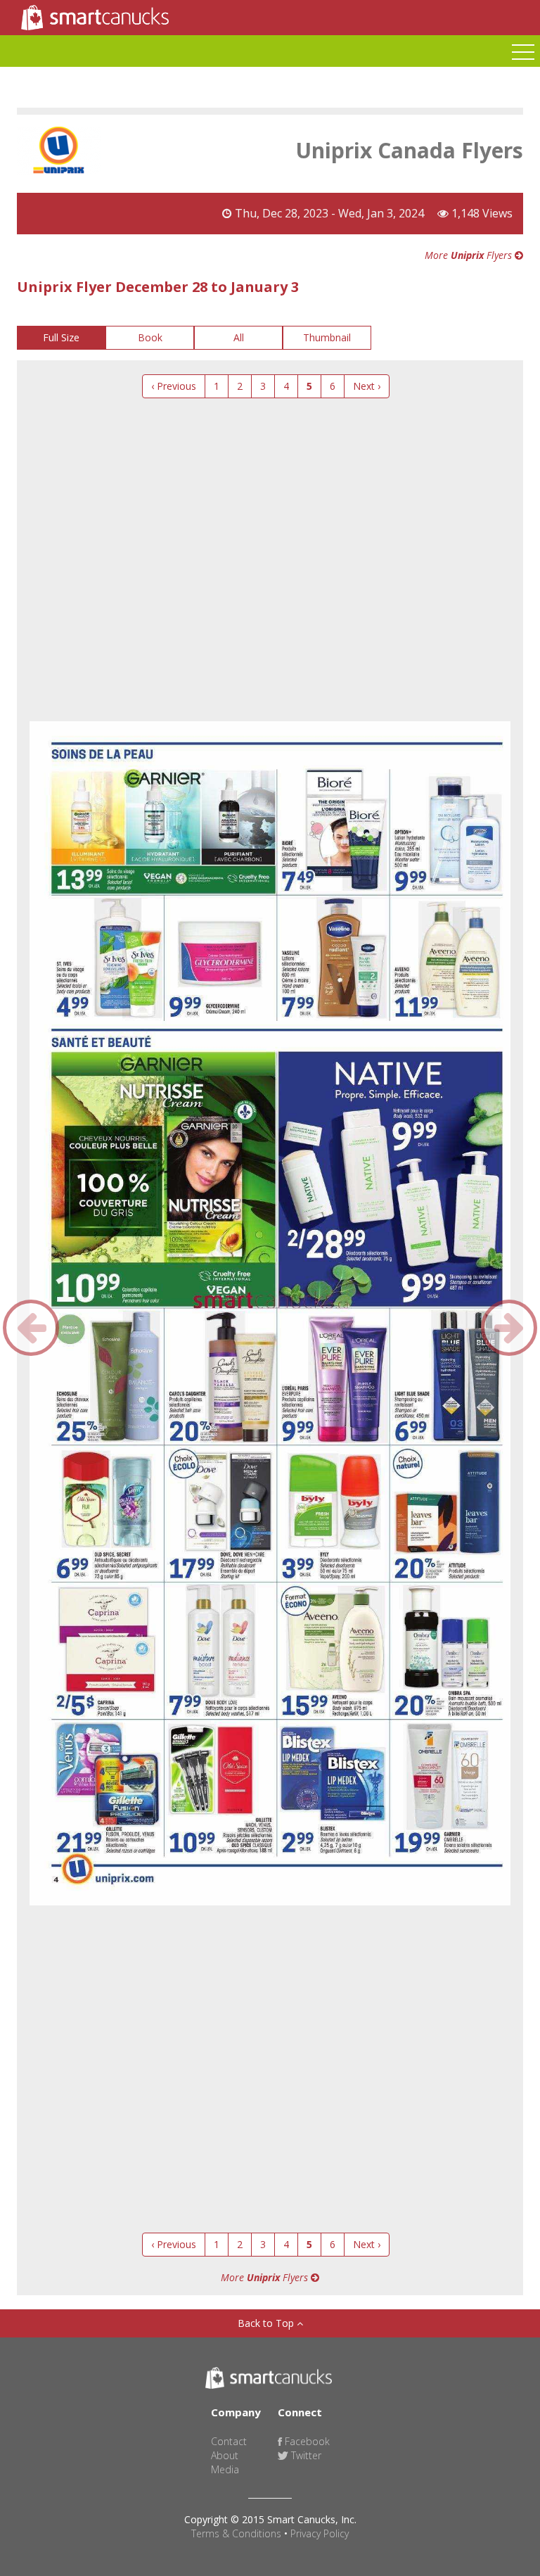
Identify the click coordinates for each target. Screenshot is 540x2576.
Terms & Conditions (236, 2533)
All (239, 337)
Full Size (61, 337)
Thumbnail (327, 337)
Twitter (305, 2455)
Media (225, 2469)
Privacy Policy (320, 2533)
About (225, 2455)
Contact (229, 2441)
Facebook (306, 2441)
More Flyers (470, 255)
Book (150, 337)
